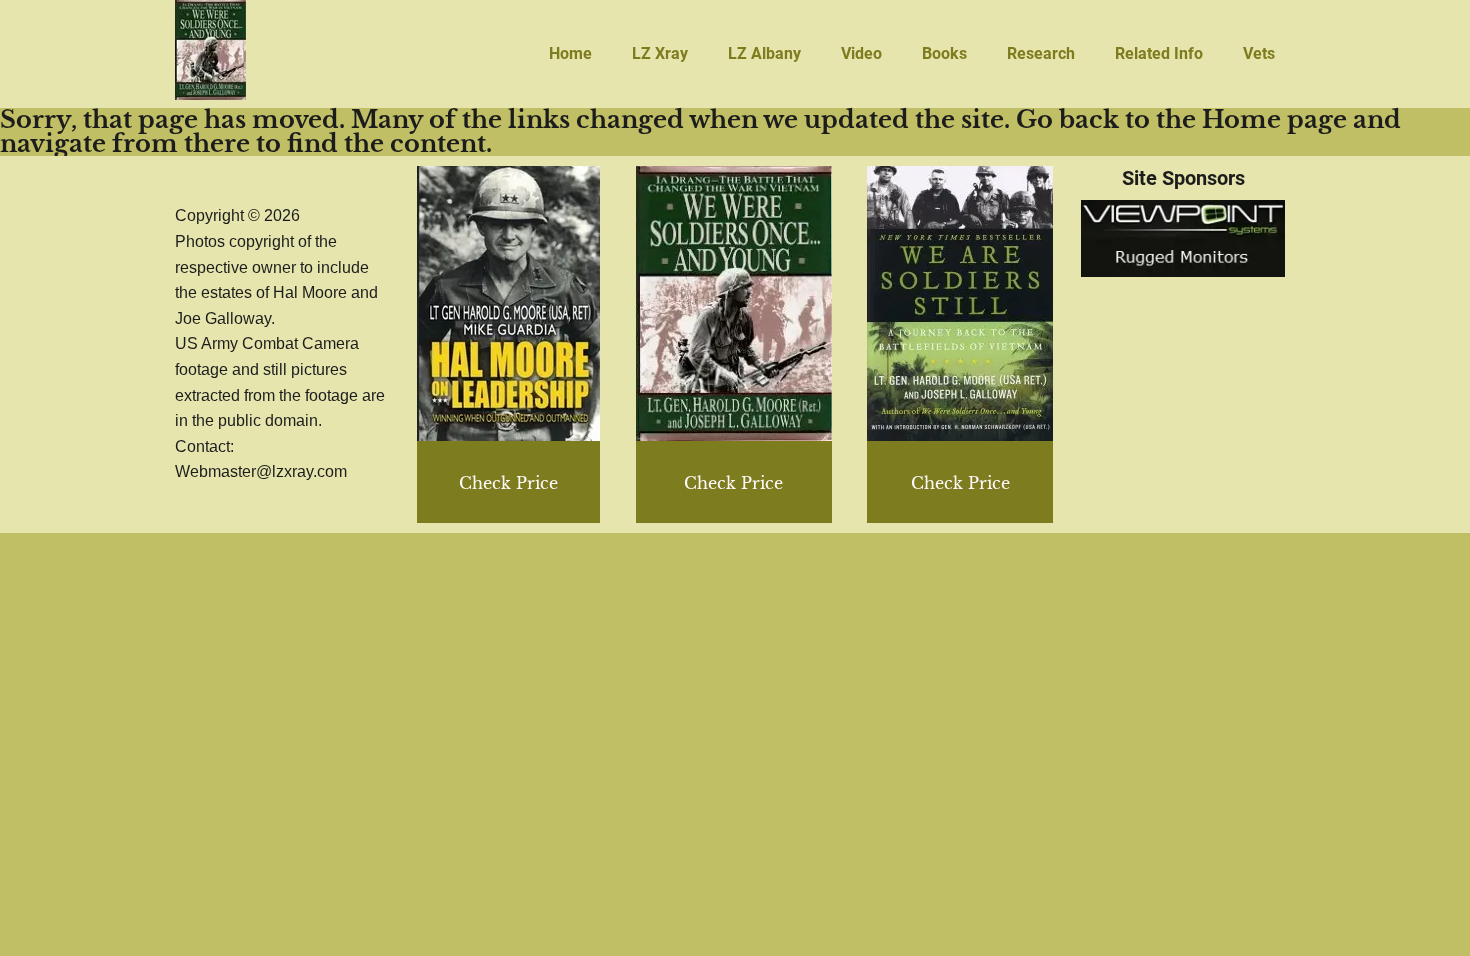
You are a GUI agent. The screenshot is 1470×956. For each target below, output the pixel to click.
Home (570, 53)
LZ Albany (764, 53)
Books (944, 53)
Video (861, 53)
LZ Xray (660, 53)
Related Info (1159, 53)
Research (1041, 53)
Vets (1259, 53)
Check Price (960, 483)
